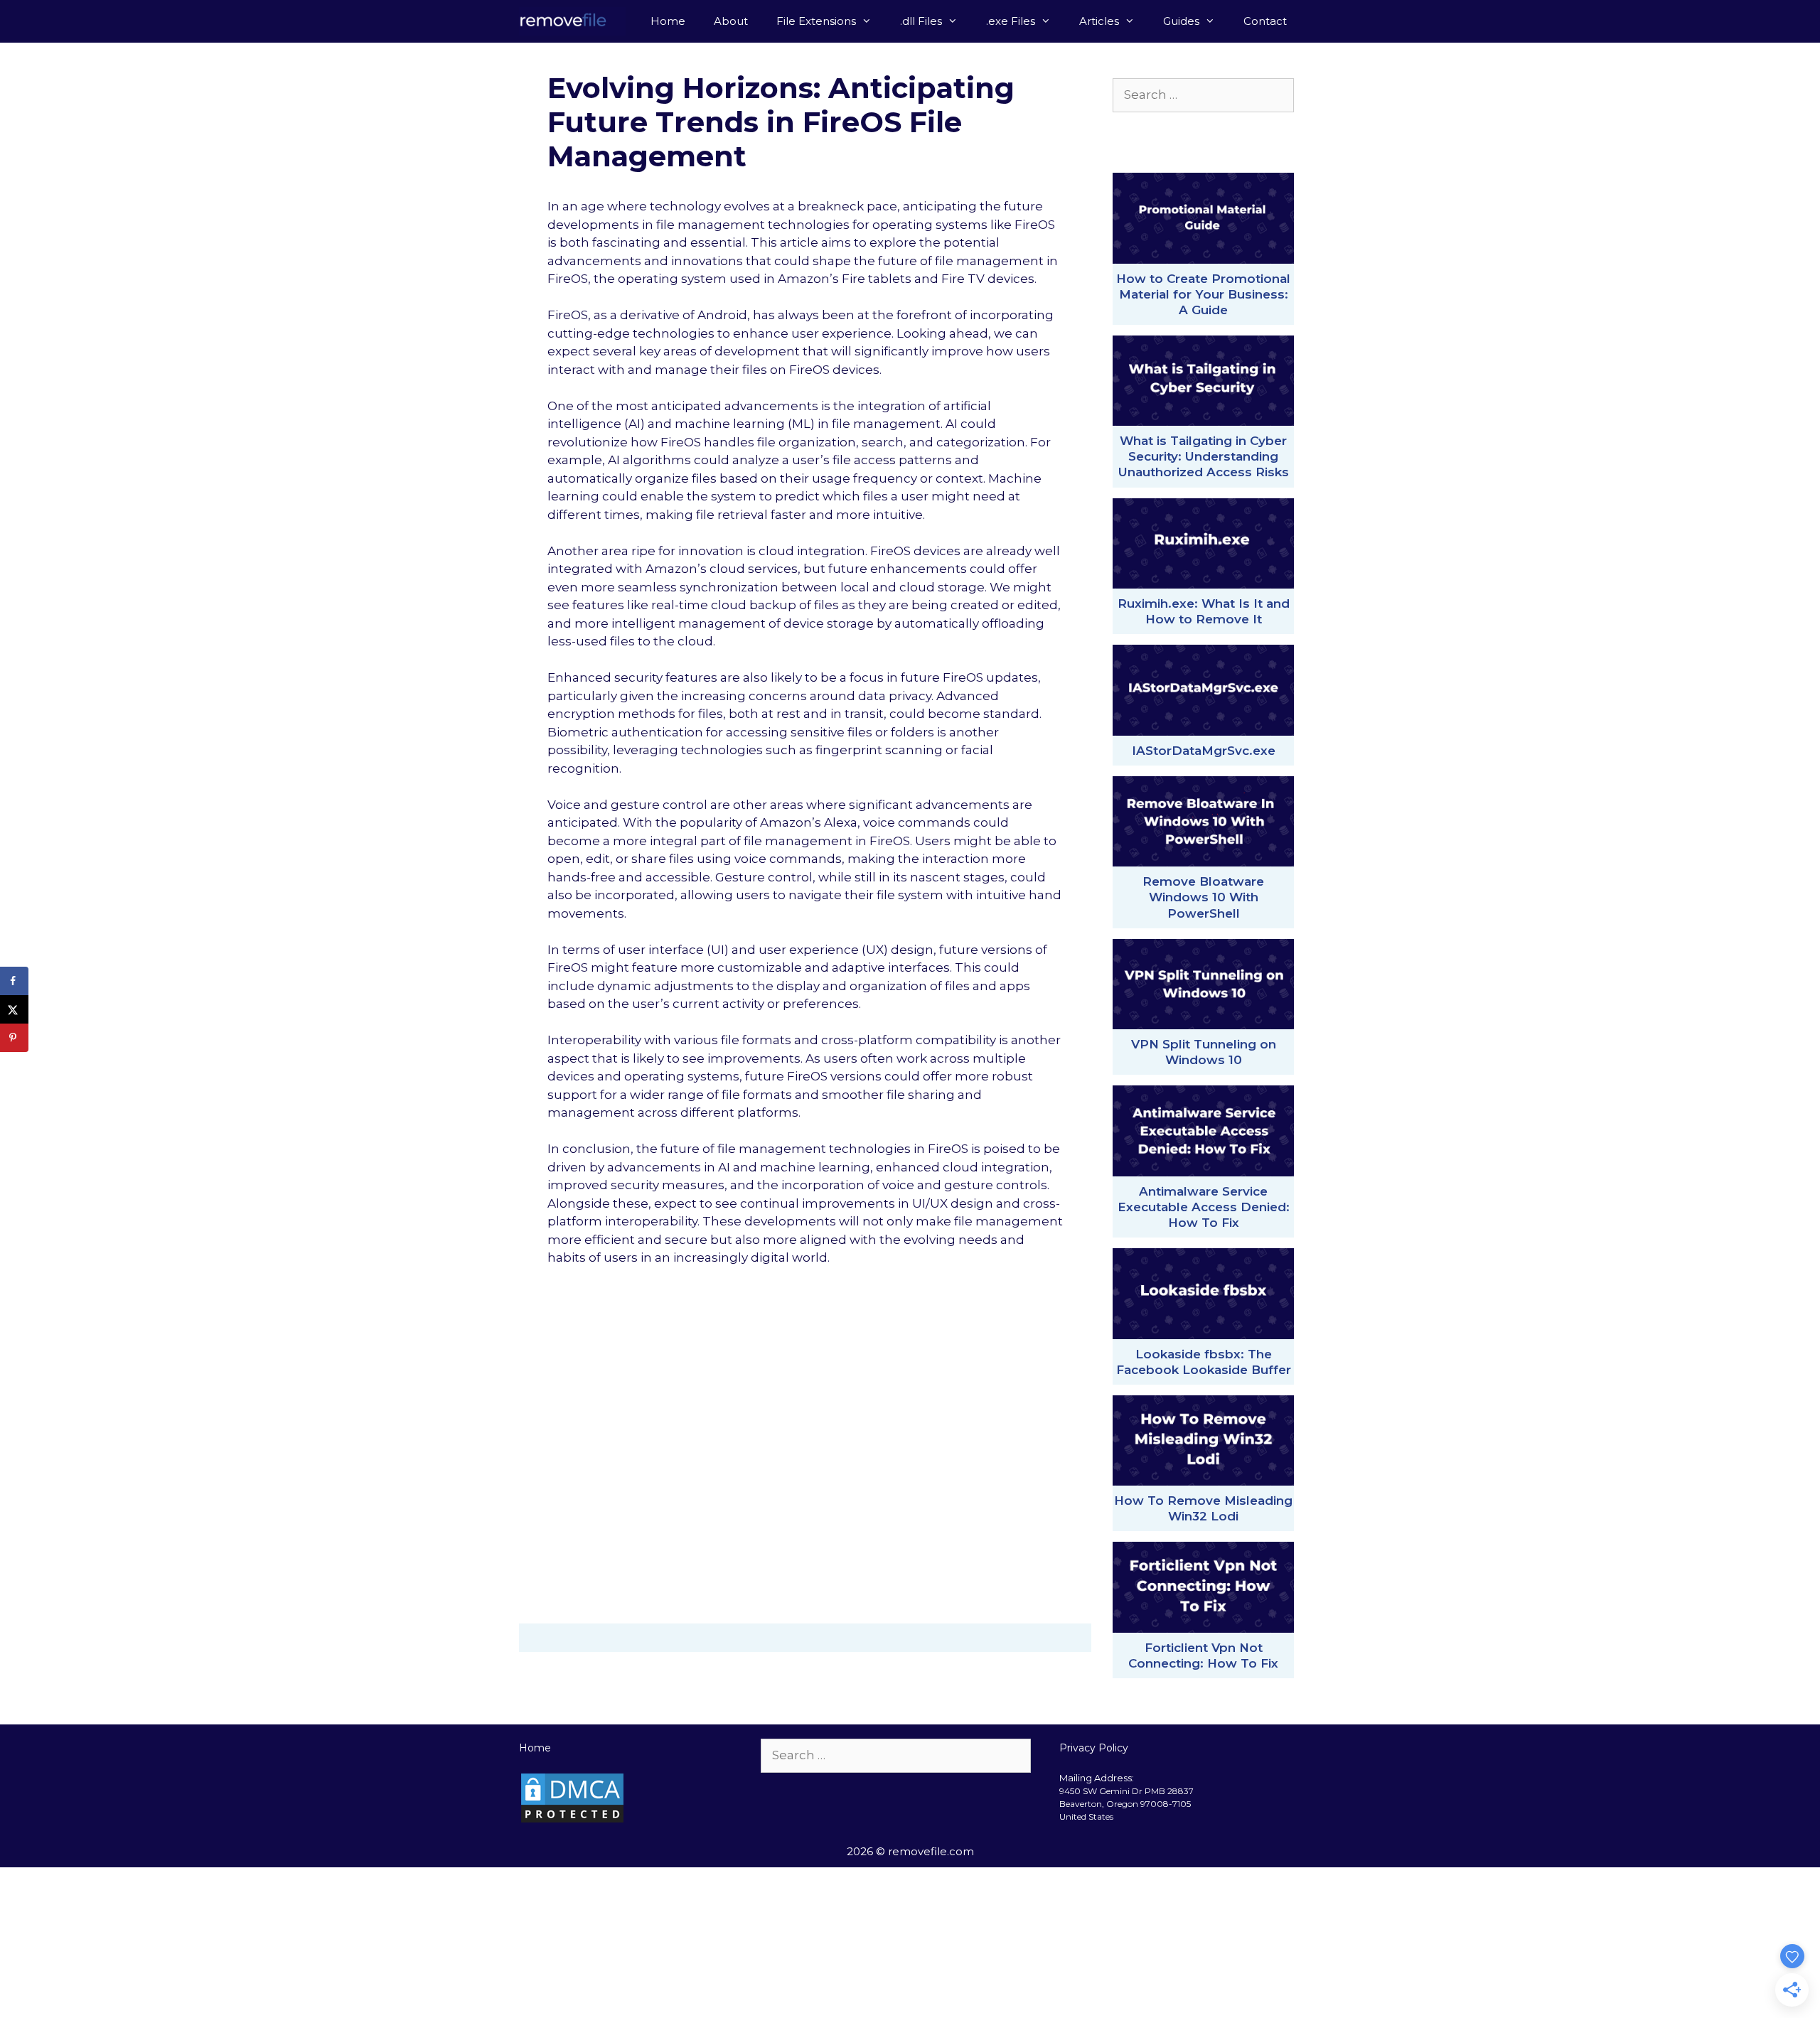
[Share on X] (14, 1009)
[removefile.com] (576, 21)
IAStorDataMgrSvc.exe (1204, 751)
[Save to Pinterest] (14, 1038)
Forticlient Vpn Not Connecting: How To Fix (1203, 1655)
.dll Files (921, 21)
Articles (1099, 21)
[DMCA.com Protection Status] (572, 1820)
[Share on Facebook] (14, 981)
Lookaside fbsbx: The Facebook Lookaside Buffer (1204, 1362)
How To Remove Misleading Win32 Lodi (1203, 1508)
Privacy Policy (1094, 1748)
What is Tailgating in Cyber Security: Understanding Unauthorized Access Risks (1204, 456)
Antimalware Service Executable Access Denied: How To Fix (1204, 1207)
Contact (1265, 21)
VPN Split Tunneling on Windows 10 (1204, 1052)
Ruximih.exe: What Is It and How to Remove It (1204, 611)
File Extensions (816, 21)
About (731, 21)
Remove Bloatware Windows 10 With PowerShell (1203, 897)
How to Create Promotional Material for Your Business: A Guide (1203, 294)
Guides (1181, 21)
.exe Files (1011, 21)
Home (668, 21)
